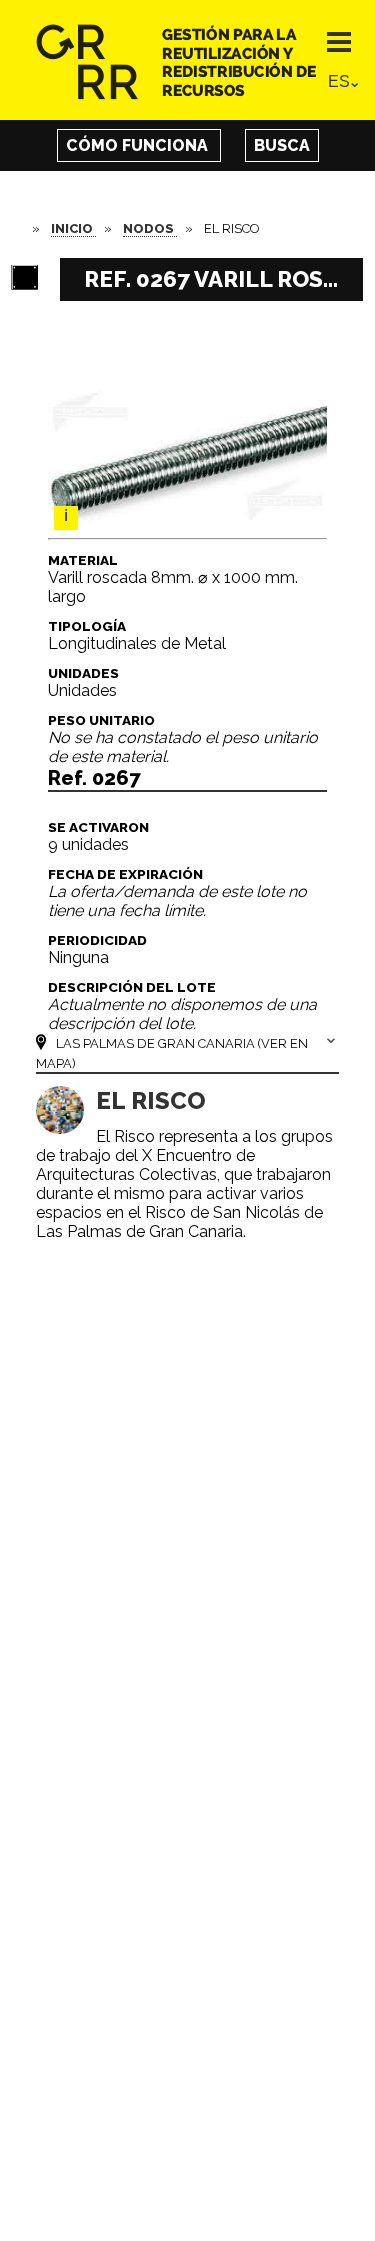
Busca (282, 145)
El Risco (151, 1100)
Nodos (150, 228)
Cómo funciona (139, 145)
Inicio (73, 228)
